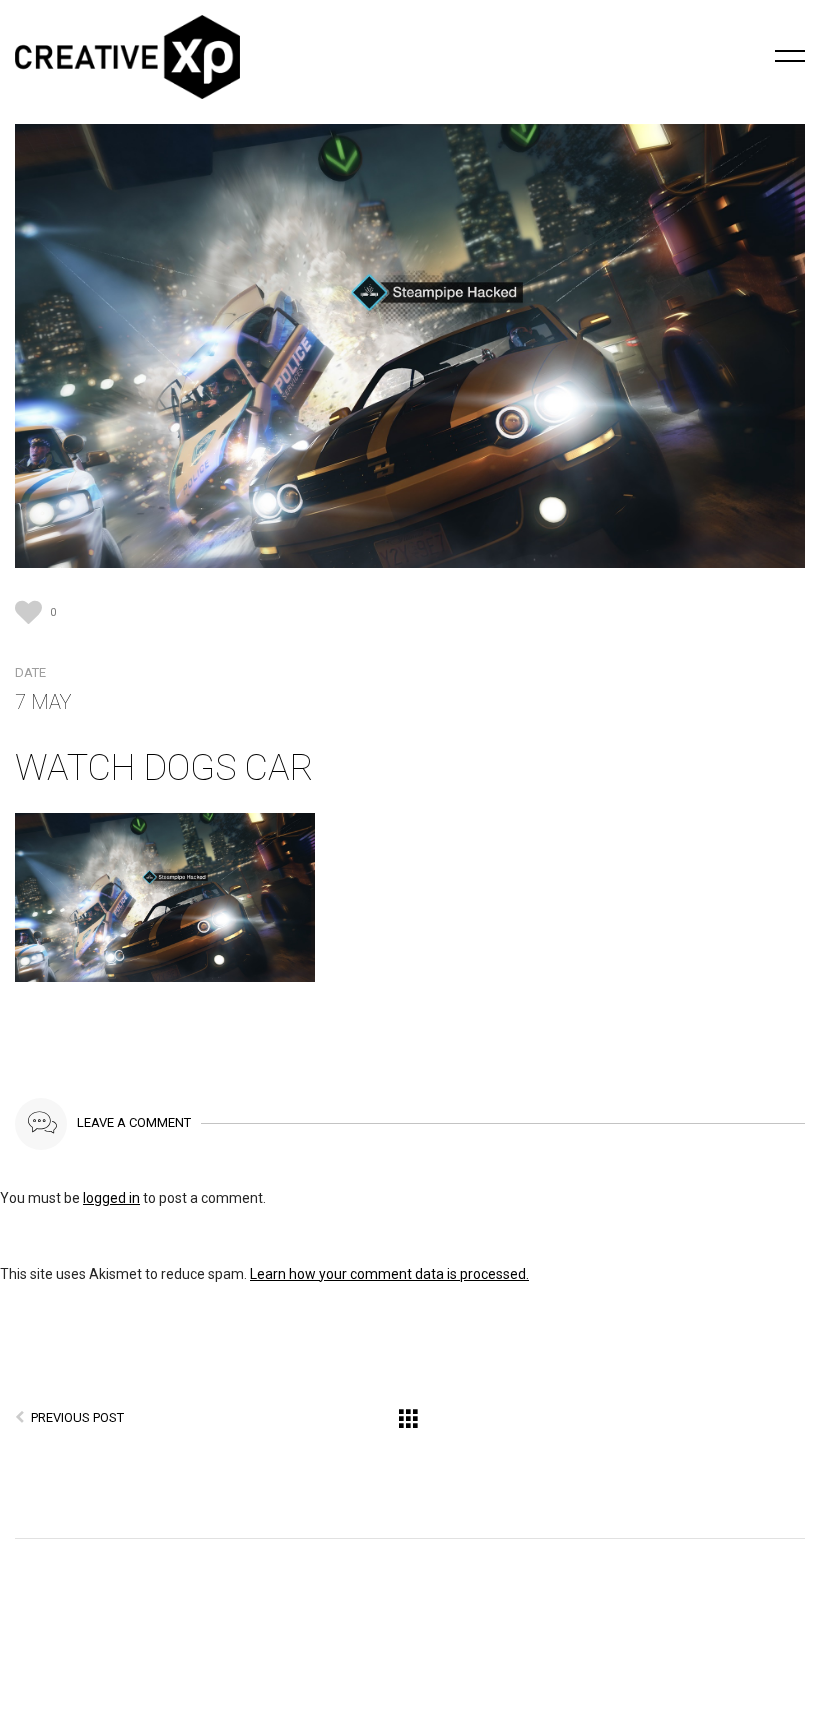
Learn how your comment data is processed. (389, 1274)
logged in (111, 1198)
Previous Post (77, 1417)
